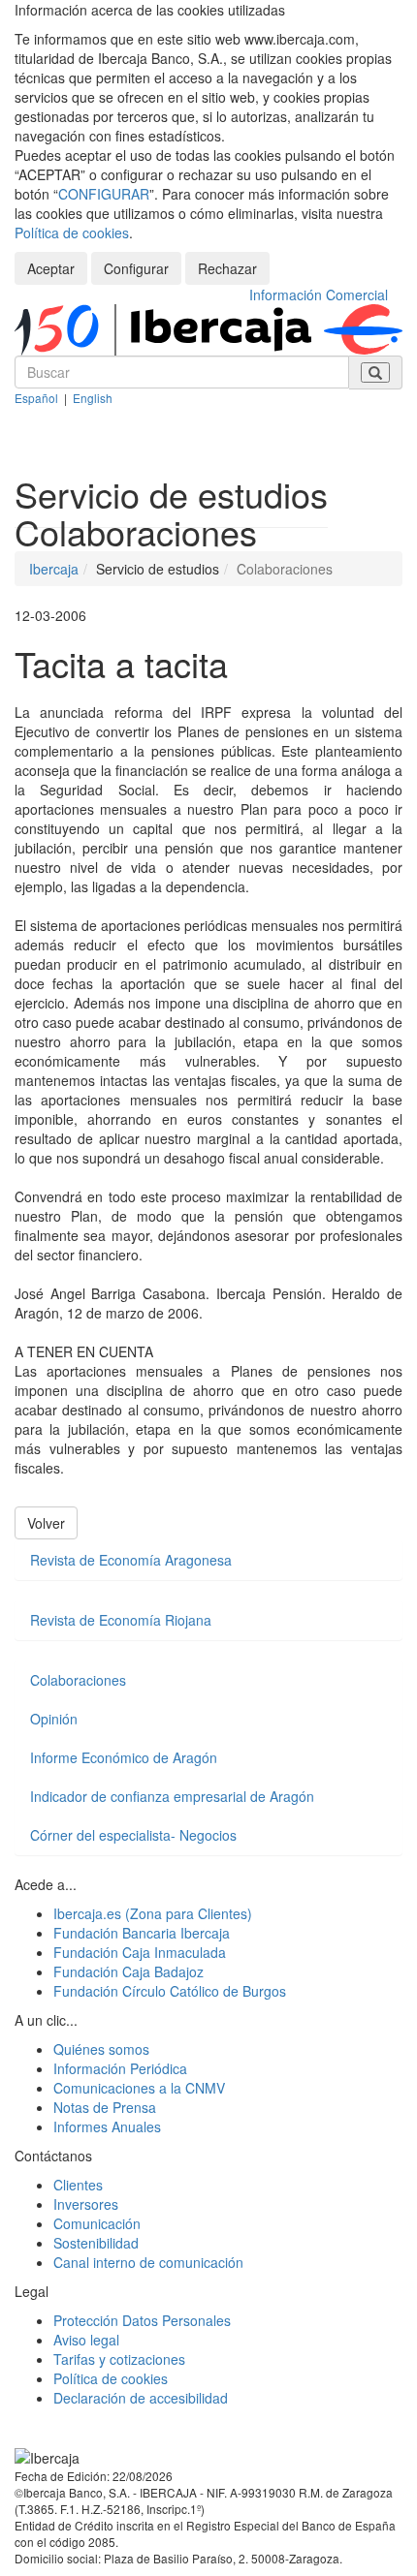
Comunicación (97, 2223)
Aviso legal (86, 2340)
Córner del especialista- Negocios (133, 1835)
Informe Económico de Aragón (124, 1757)
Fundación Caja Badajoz (128, 1971)
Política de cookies (72, 233)
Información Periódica (120, 2068)
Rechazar (227, 268)
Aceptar (51, 268)
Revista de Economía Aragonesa (131, 1560)
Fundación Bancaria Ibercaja (142, 1933)
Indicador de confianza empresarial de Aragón (172, 1796)
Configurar (136, 268)
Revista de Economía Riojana (121, 1620)
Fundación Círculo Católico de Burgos (170, 1991)
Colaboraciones (78, 1680)
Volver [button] (46, 1523)
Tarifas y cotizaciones (119, 2359)
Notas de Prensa (105, 2107)
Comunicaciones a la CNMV (139, 2088)
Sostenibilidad (96, 2243)
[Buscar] (375, 372)
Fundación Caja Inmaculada (140, 1952)
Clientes (78, 2185)
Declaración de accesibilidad (141, 2398)
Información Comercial (319, 295)
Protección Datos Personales (142, 2320)
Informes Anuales (107, 2126)
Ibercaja (54, 569)
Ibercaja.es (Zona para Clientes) (153, 1913)
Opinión (54, 1719)
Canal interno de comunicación (148, 2262)
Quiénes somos (101, 2049)
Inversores (86, 2204)
